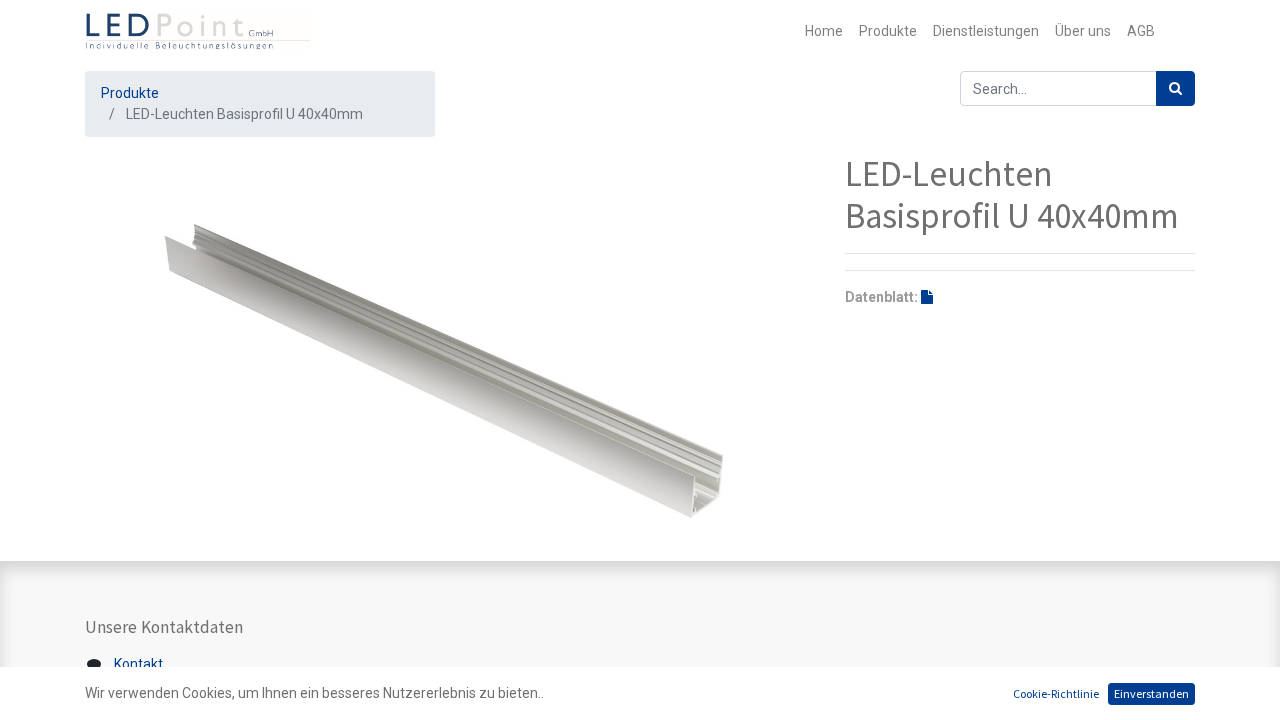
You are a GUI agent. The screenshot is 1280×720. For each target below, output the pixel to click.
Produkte (130, 93)
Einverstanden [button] (1151, 693)
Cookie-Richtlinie (1056, 693)
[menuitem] (824, 31)
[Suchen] (1175, 88)
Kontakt (138, 664)
